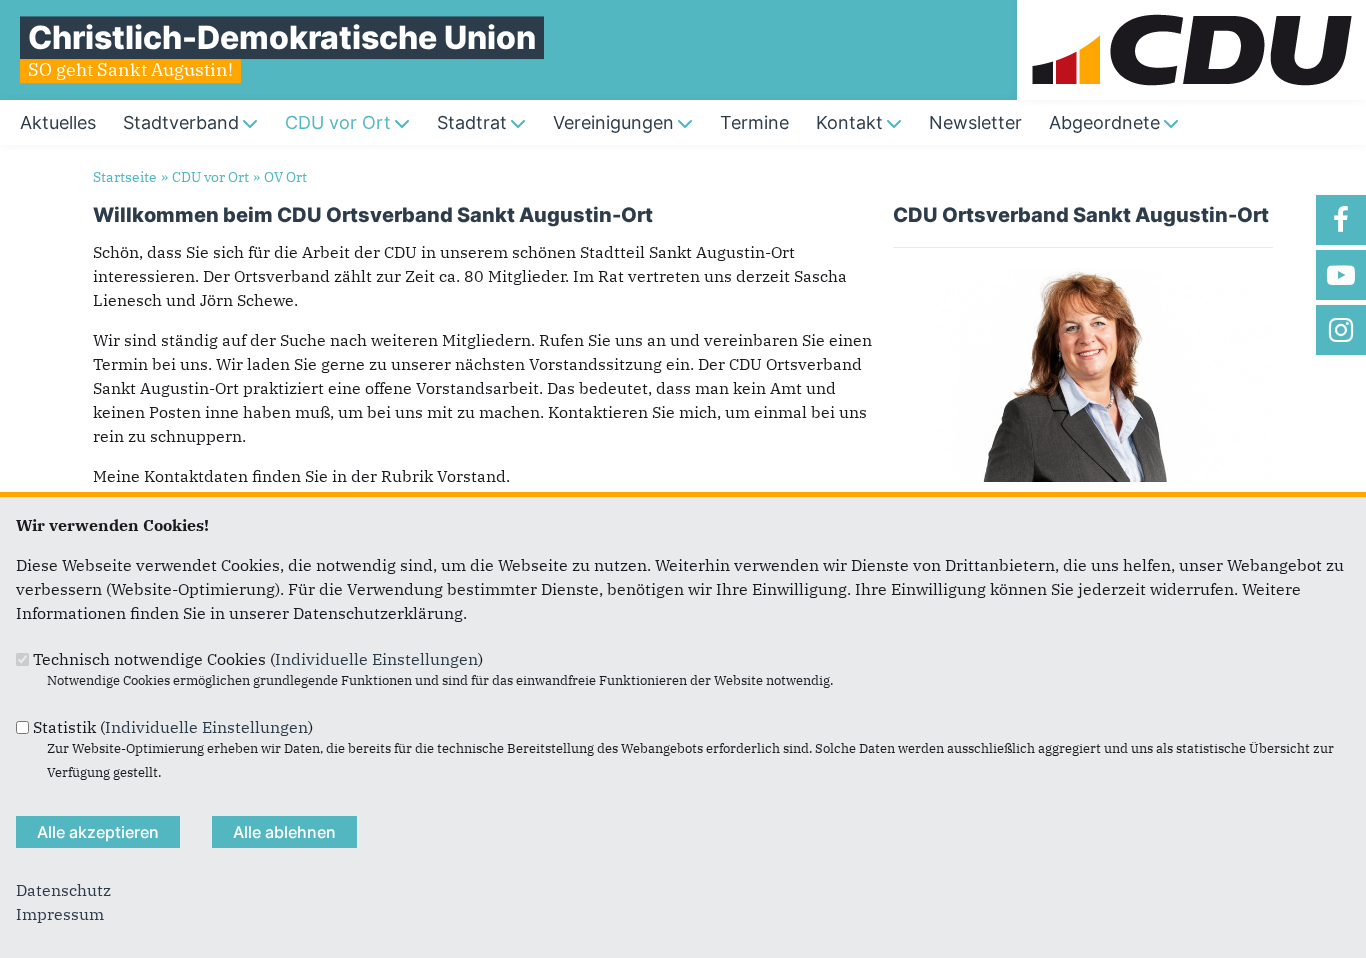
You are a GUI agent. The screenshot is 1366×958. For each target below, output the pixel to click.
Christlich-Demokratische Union (282, 37)
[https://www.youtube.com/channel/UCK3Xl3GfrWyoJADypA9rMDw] (1341, 275)
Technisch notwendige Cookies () (258, 659)
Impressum (60, 914)
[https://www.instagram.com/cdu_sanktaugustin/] (1341, 330)
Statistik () (173, 727)
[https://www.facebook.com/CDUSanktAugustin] (1341, 220)
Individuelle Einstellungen (376, 659)
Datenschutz (63, 890)
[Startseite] (1191, 12)
